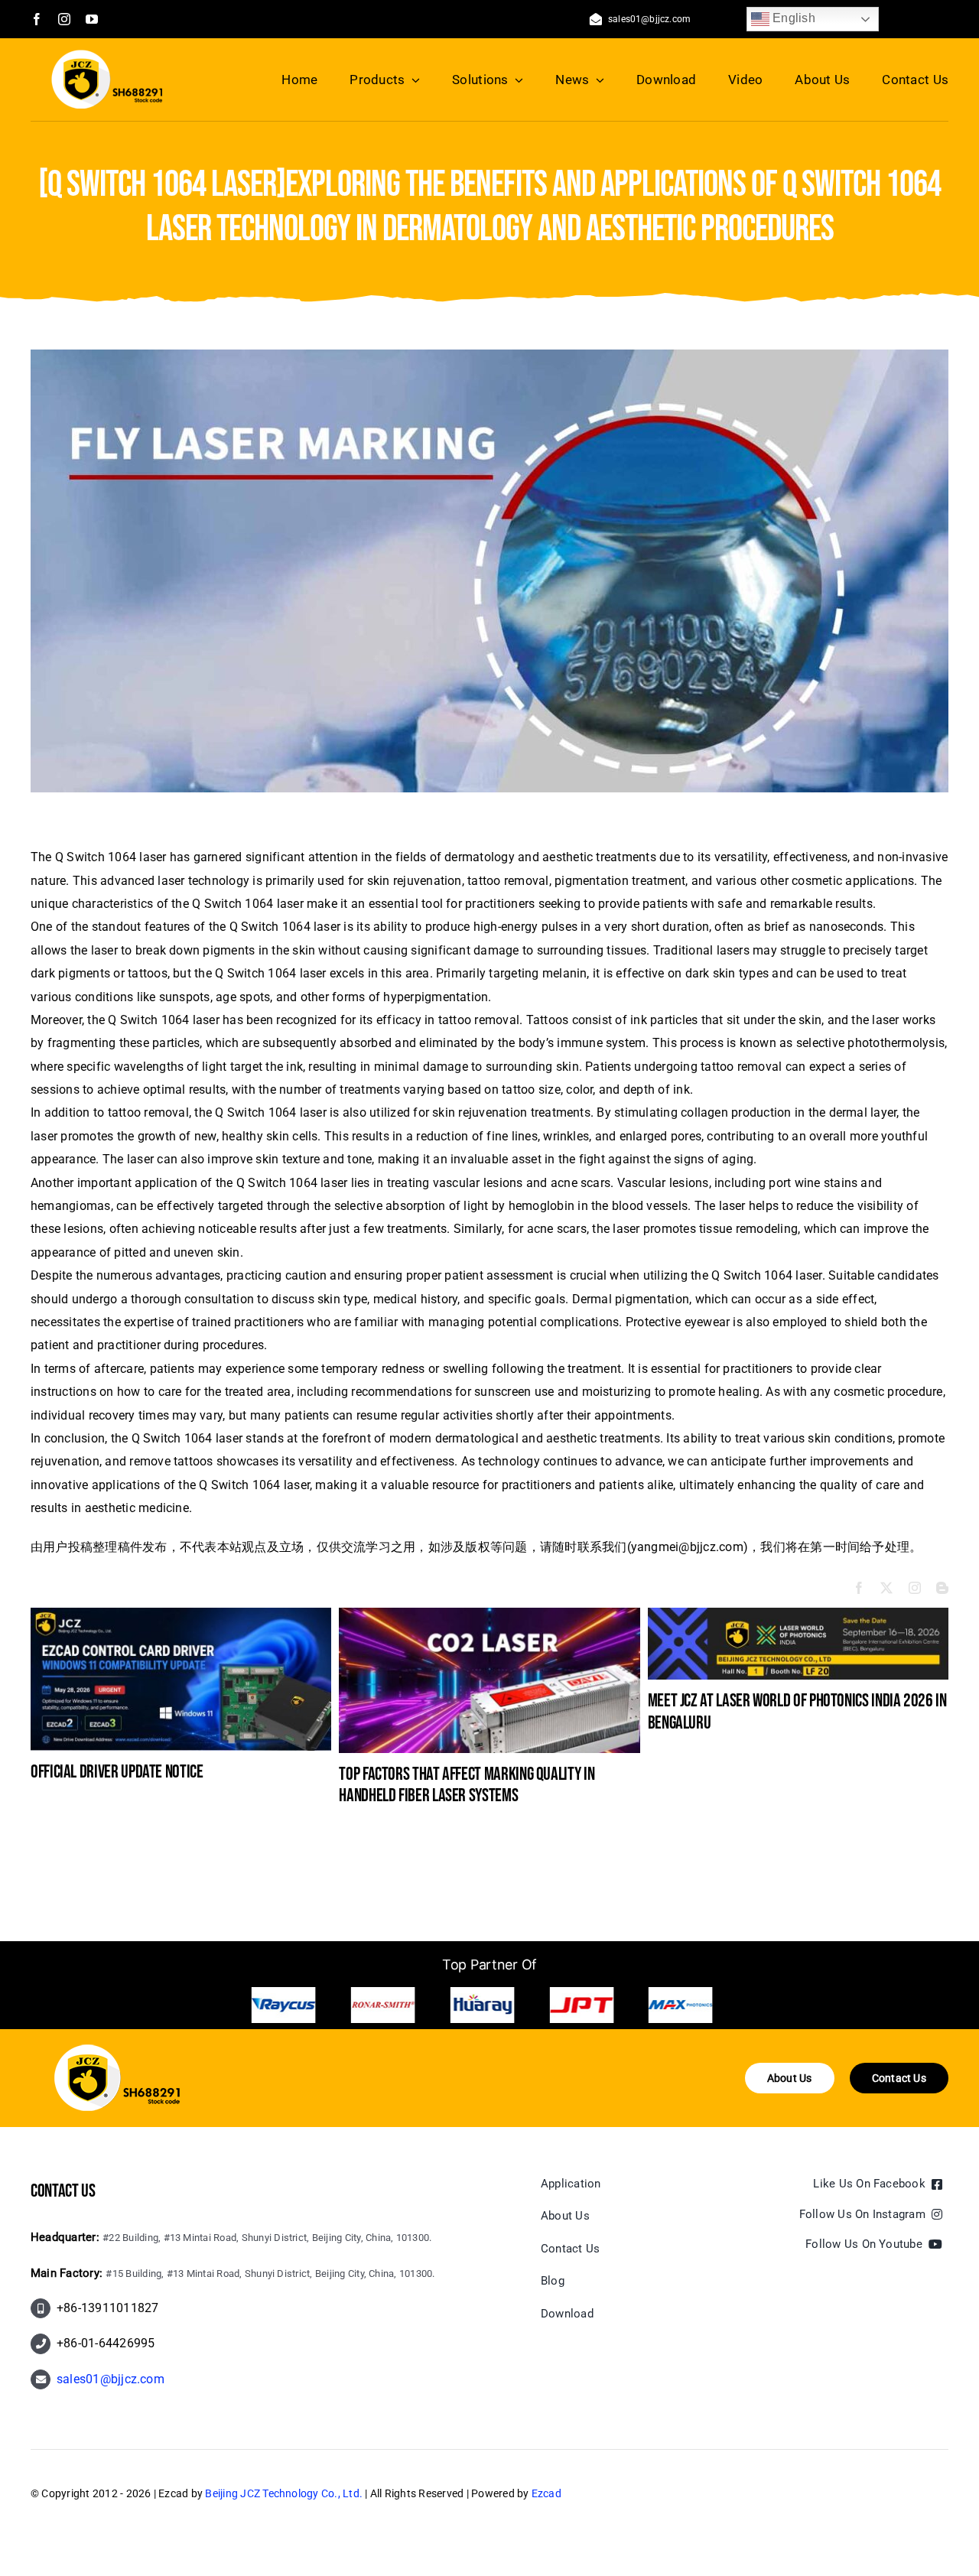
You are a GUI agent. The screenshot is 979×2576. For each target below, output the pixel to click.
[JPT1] (383, 2005)
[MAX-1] (482, 2005)
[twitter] (886, 1588)
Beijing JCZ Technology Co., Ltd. (284, 2493)
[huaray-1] (284, 2005)
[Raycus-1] (581, 2005)
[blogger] (942, 1588)
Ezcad (546, 2493)
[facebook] (37, 19)
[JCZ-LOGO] (107, 55)
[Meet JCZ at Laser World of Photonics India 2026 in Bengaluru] (798, 1615)
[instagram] (64, 19)
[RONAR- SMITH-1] (681, 2005)
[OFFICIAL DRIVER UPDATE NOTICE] (181, 1615)
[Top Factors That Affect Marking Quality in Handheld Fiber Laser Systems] (489, 1615)
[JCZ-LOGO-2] (117, 2050)
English (792, 18)
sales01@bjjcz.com (111, 2379)
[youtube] (92, 19)
